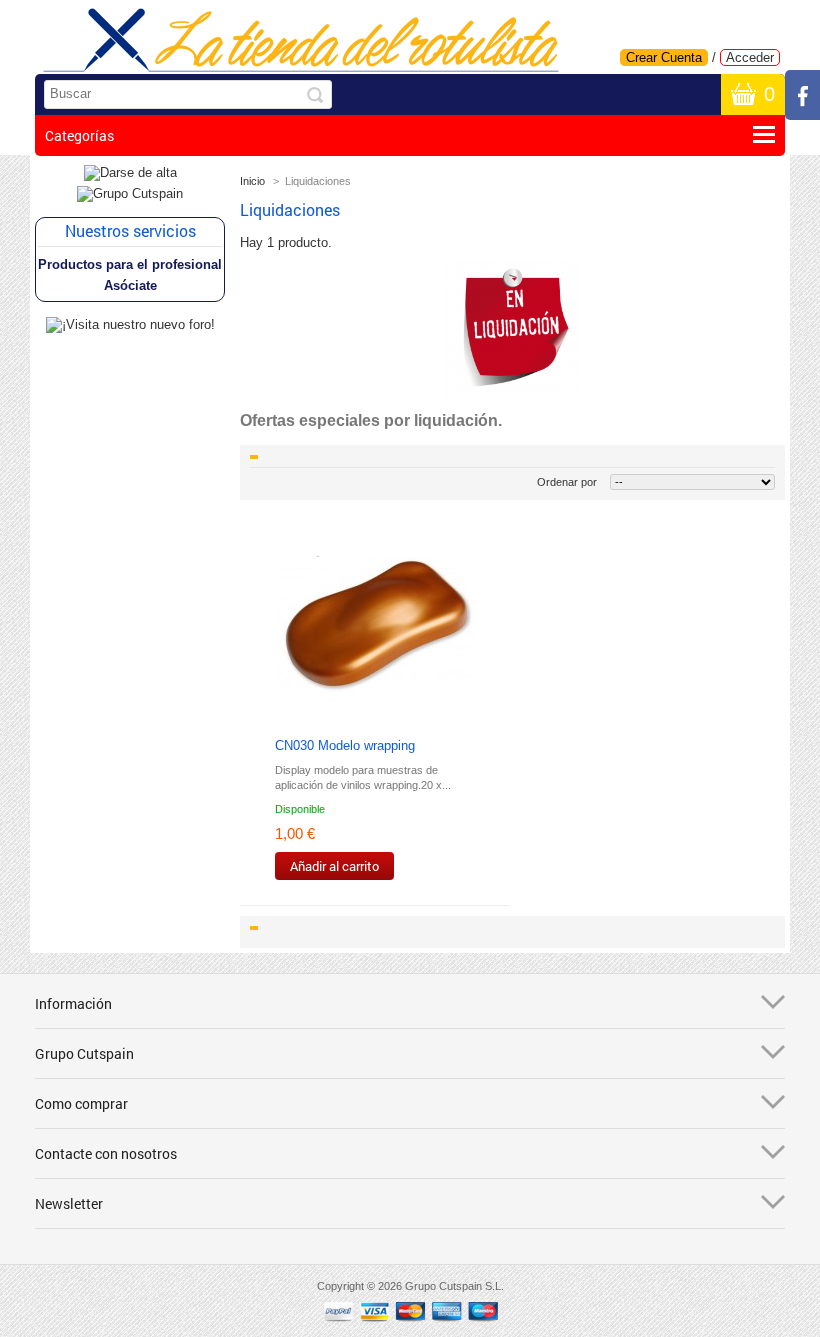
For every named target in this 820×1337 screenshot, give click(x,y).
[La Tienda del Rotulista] (301, 41)
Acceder (750, 57)
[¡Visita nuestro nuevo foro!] (130, 324)
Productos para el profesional (130, 264)
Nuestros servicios (130, 230)
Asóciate (130, 285)
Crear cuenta (664, 57)
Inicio (252, 181)
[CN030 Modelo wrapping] (375, 626)
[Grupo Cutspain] (130, 193)
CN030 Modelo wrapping (345, 745)
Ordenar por (567, 482)
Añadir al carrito (334, 866)
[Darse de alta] (130, 172)
